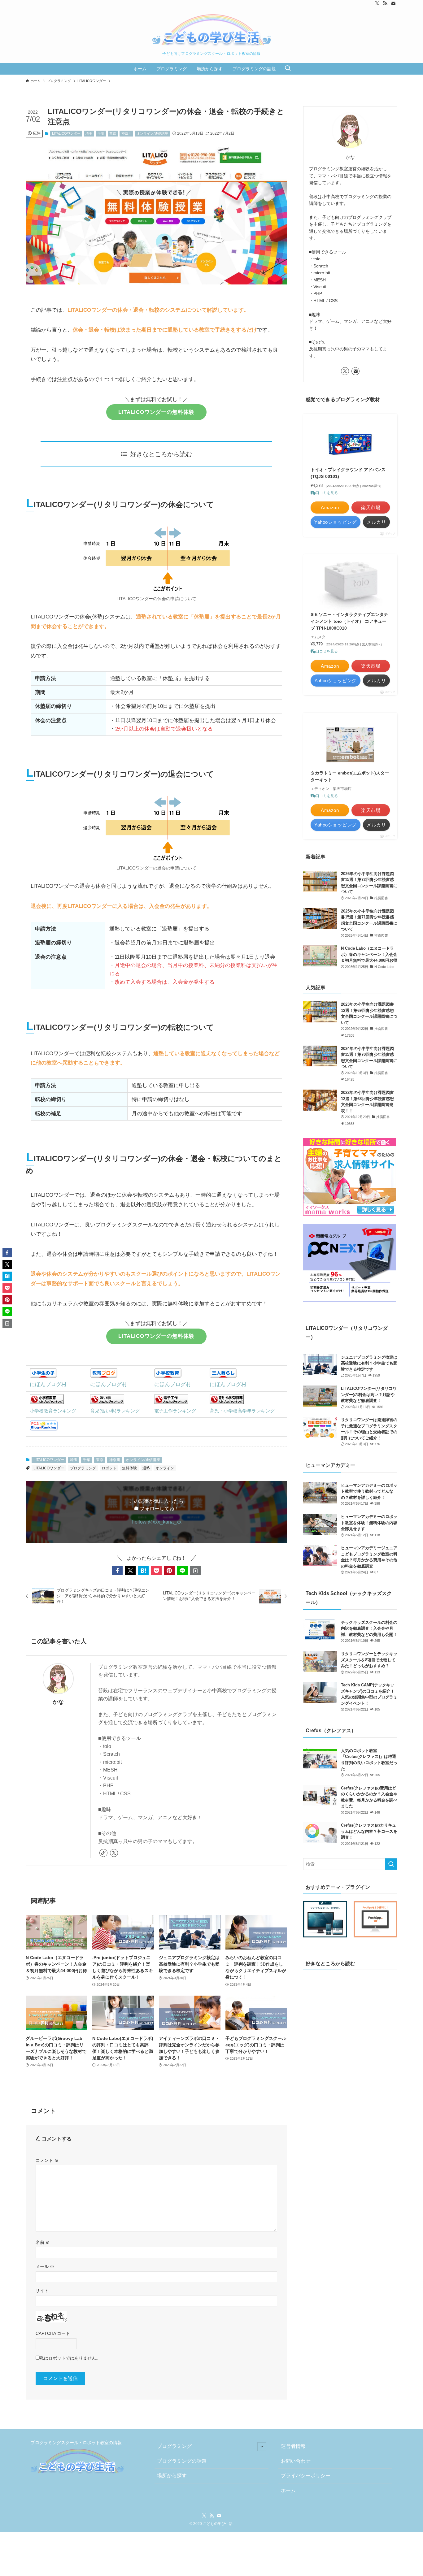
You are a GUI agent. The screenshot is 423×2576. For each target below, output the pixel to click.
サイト (42, 2291)
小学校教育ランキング (53, 1411)
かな (58, 1702)
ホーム (288, 2490)
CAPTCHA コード (53, 2333)
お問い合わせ (296, 2461)
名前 (43, 2242)
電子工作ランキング (175, 1411)
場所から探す (172, 2476)
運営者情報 (293, 2446)
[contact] (393, 3)
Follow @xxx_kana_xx (157, 1522)
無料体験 (129, 1468)
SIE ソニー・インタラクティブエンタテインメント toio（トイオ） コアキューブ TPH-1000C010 (349, 621)
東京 (113, 133)
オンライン (165, 1468)
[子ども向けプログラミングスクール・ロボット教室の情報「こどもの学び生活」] (211, 30)
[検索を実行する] (391, 1864)
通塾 (146, 1468)
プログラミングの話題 (182, 2461)
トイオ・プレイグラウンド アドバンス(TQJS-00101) (348, 473)
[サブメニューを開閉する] (262, 2447)
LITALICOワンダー (66, 133)
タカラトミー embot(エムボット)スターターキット (350, 776)
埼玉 (89, 133)
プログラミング (83, 1468)
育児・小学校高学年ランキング (242, 1411)
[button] (117, 1571)
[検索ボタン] (288, 69)
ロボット (109, 1468)
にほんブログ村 (48, 1384)
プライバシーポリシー (306, 2476)
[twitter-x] (377, 3)
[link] (103, 1853)
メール (45, 2266)
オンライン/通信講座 (152, 133)
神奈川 (126, 133)
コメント (47, 2160)
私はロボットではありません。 (70, 2358)
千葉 (101, 133)
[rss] (385, 3)
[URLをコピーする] (195, 1571)
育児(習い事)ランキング (115, 1411)
